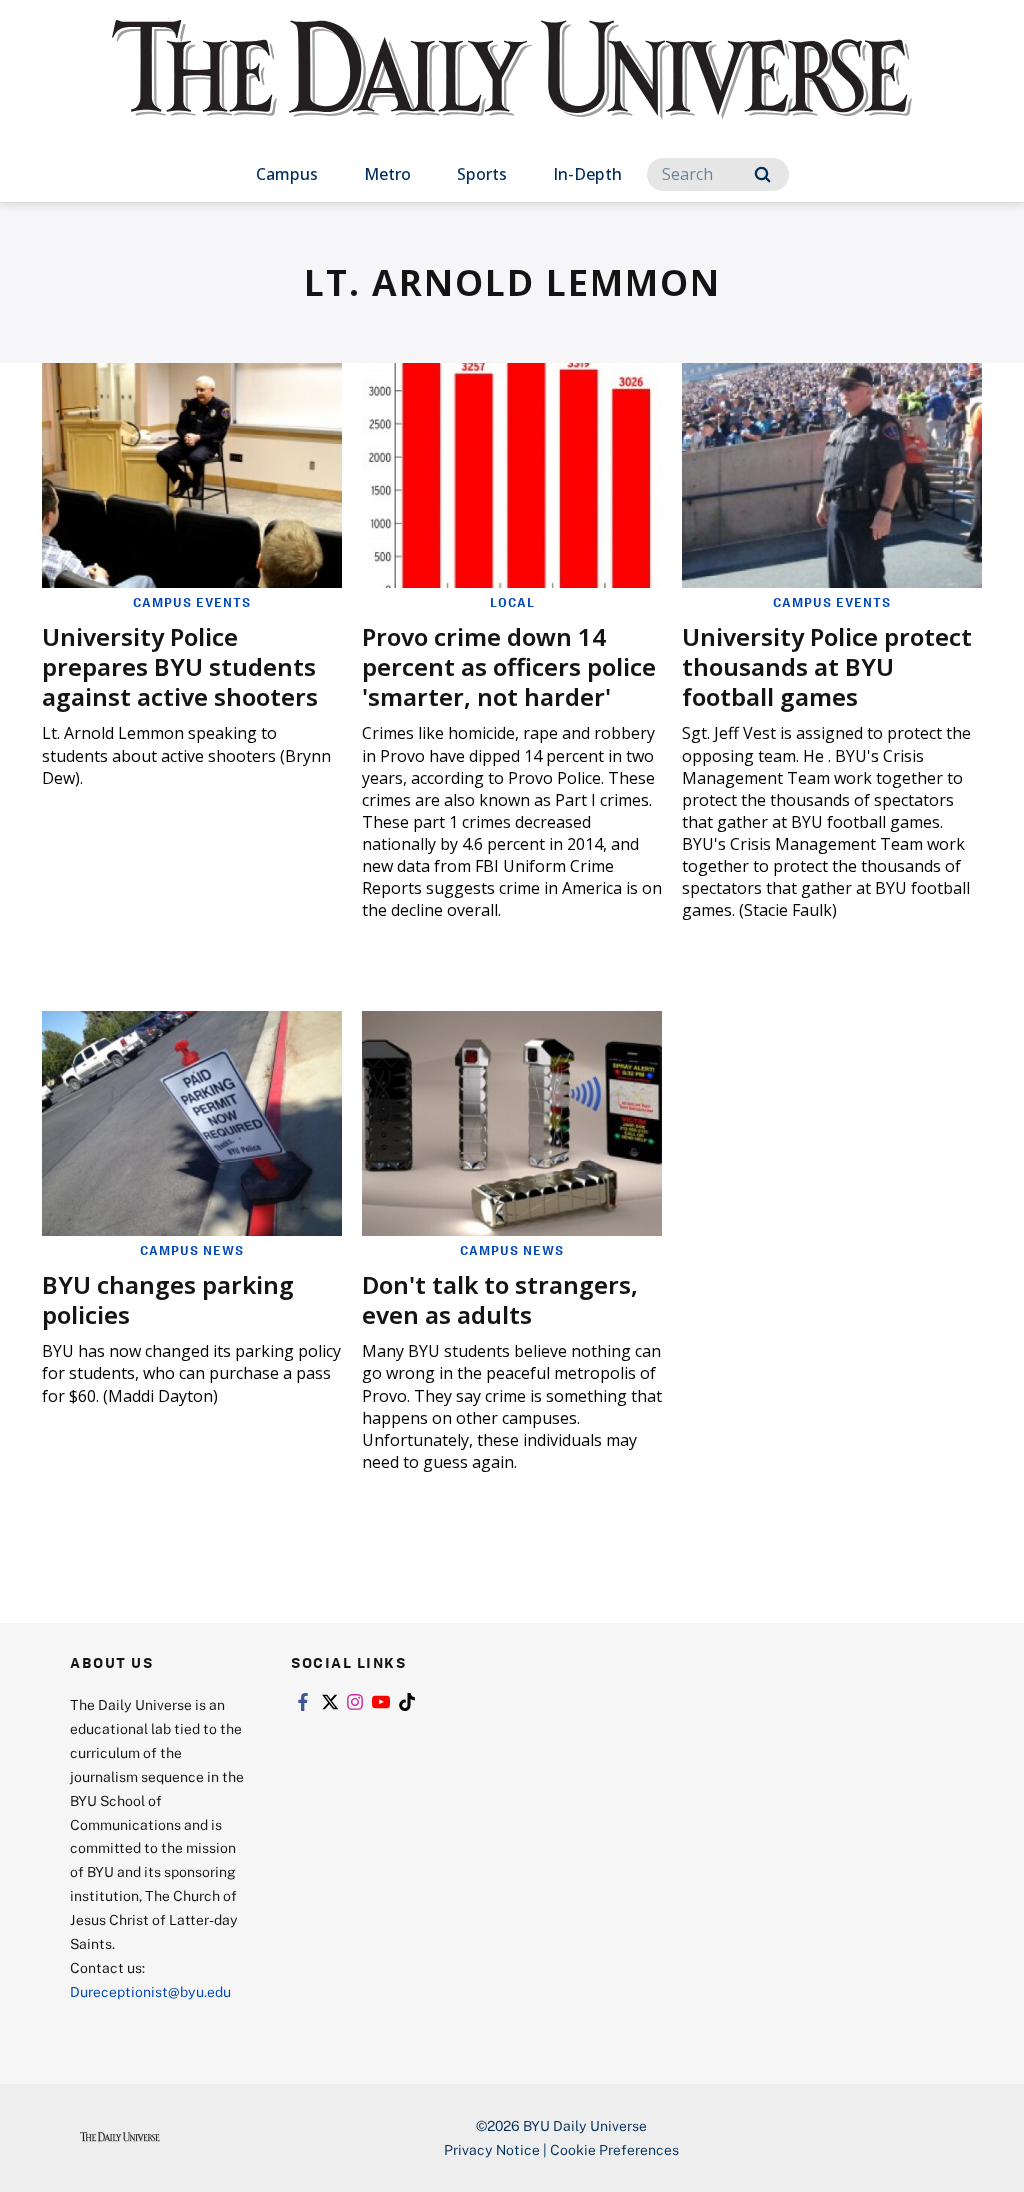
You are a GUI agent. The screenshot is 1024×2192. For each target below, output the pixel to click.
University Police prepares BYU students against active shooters (180, 666)
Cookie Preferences (614, 2149)
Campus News (192, 1250)
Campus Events (192, 602)
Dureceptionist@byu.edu (150, 1991)
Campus (287, 174)
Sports (482, 174)
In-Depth (587, 174)
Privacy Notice (492, 2149)
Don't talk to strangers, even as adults (500, 1299)
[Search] (762, 174)
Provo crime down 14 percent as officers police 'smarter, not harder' (509, 666)
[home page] (512, 89)
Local (512, 602)
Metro (387, 174)
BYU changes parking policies (168, 1299)
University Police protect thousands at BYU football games (827, 666)
